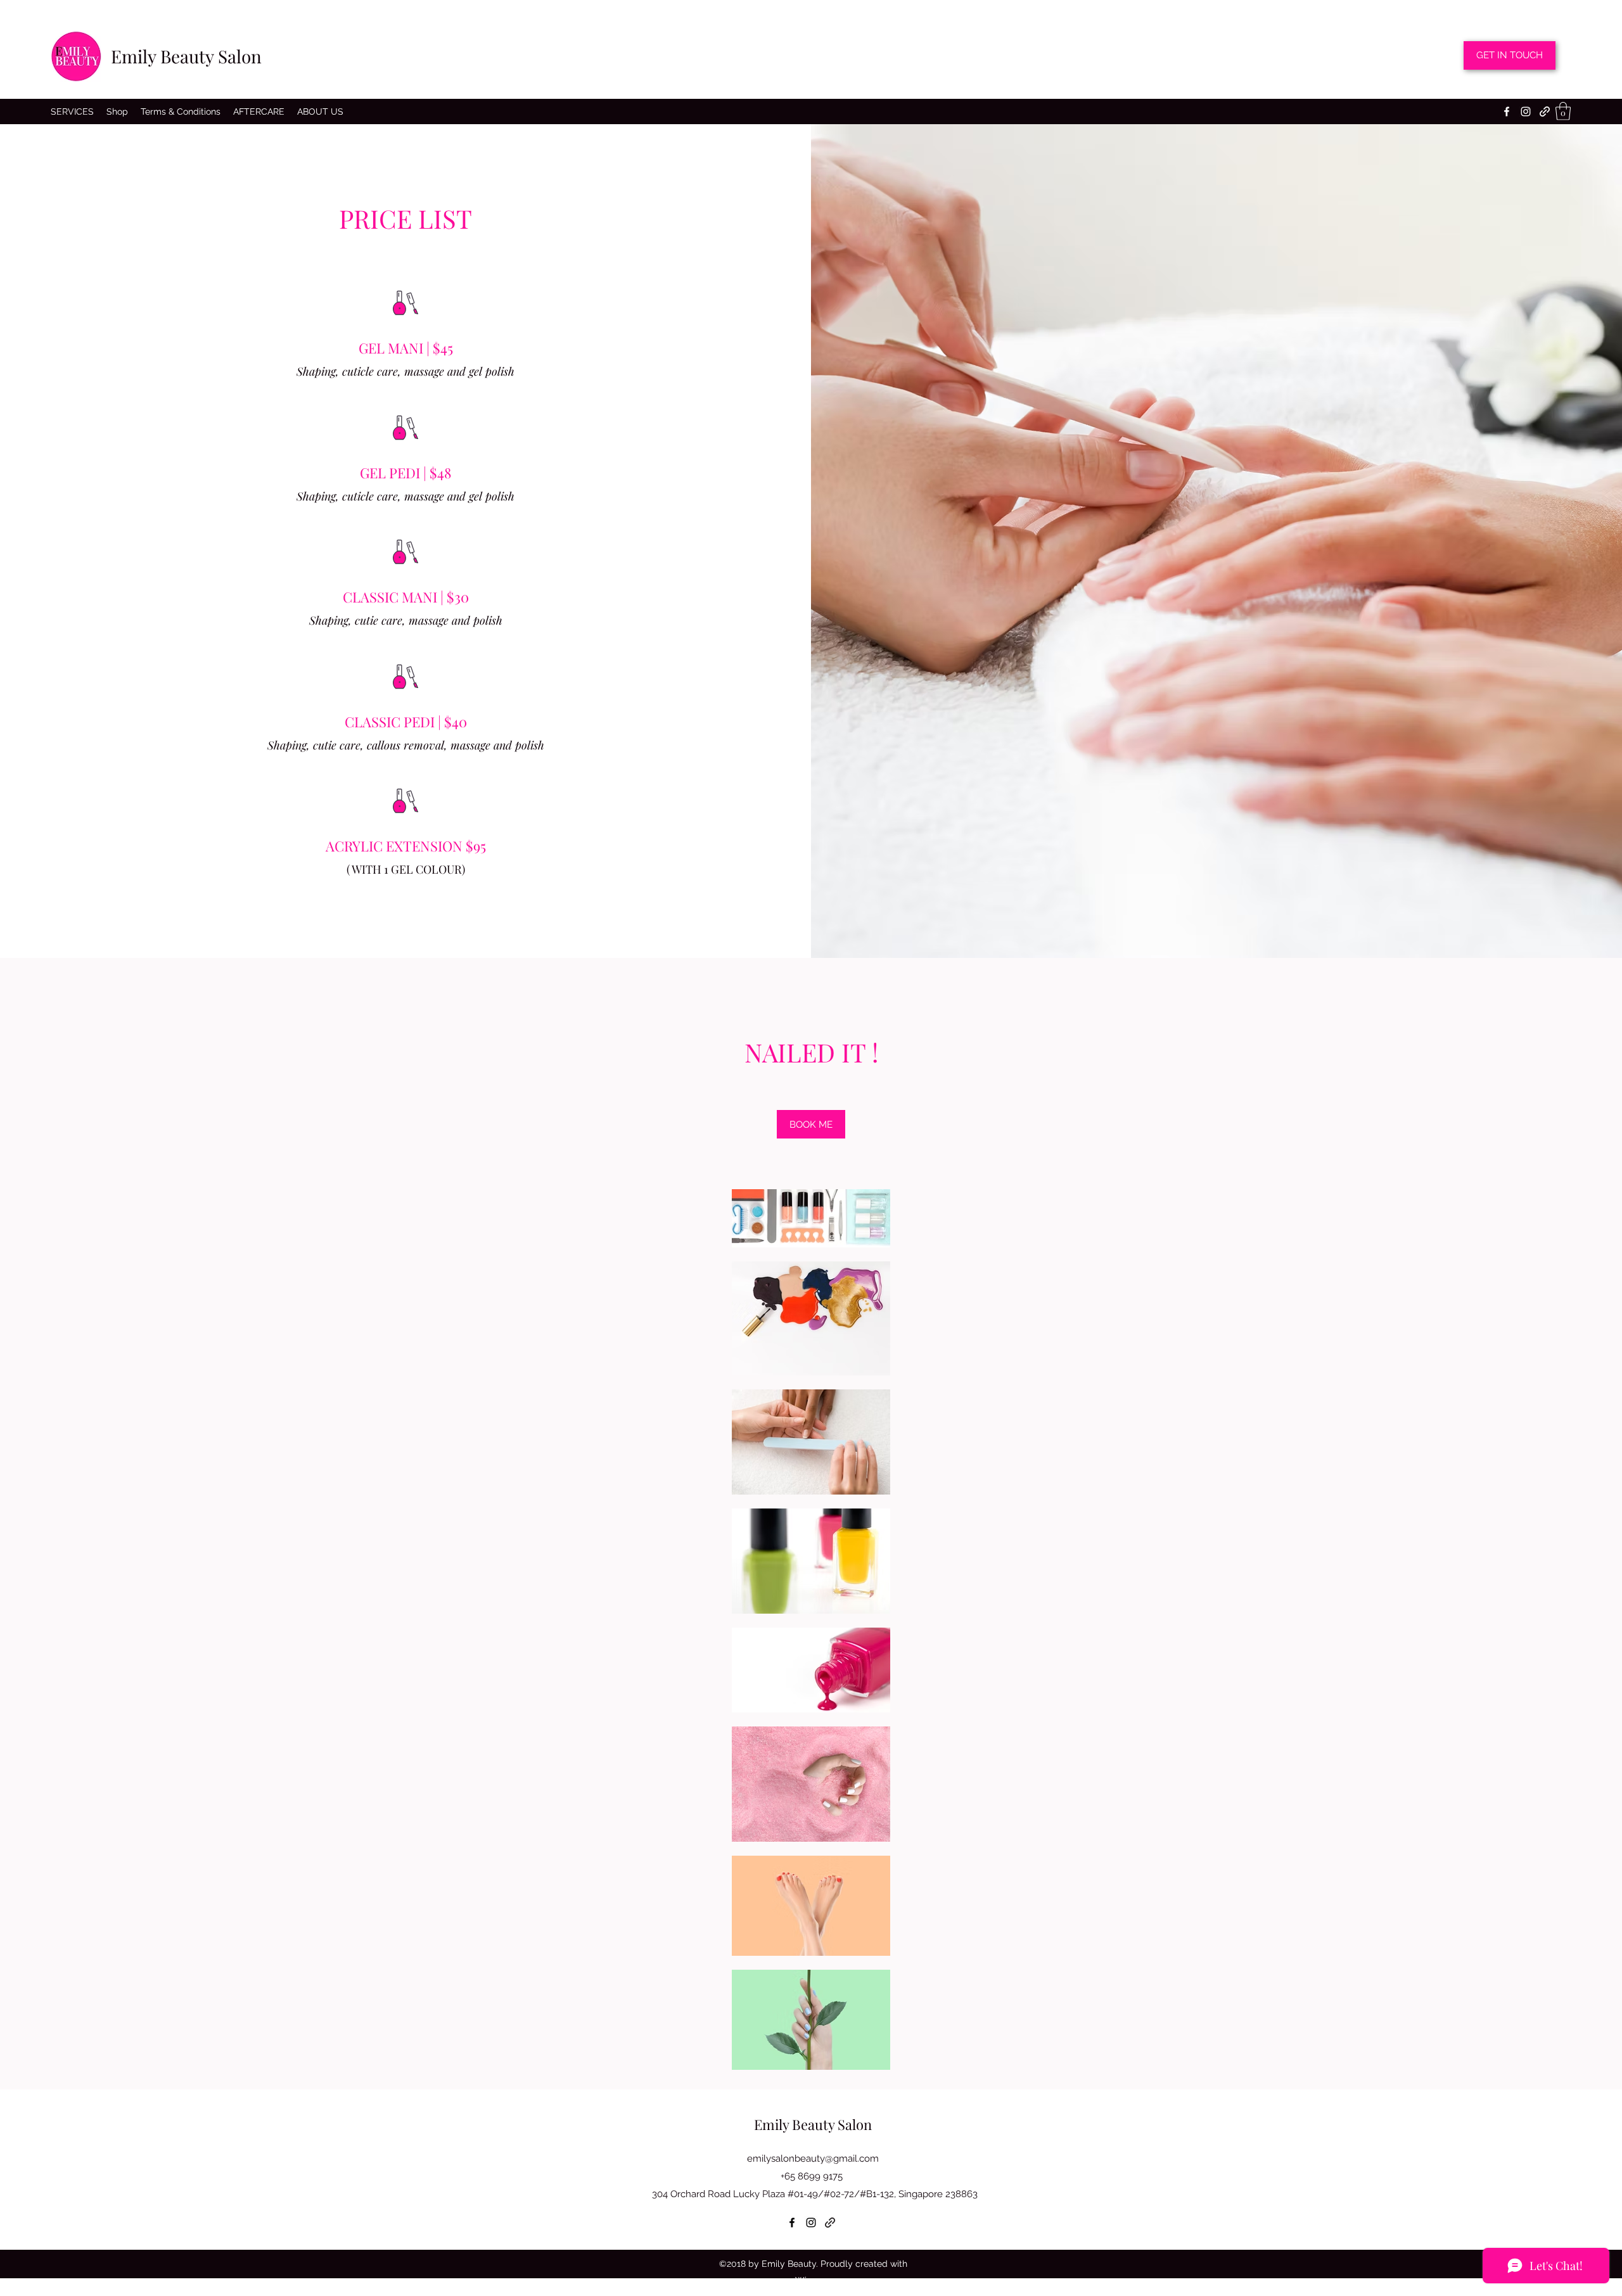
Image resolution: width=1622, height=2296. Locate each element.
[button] (1563, 111)
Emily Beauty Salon (186, 56)
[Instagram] (1526, 112)
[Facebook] (1507, 112)
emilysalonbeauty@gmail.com (813, 2159)
